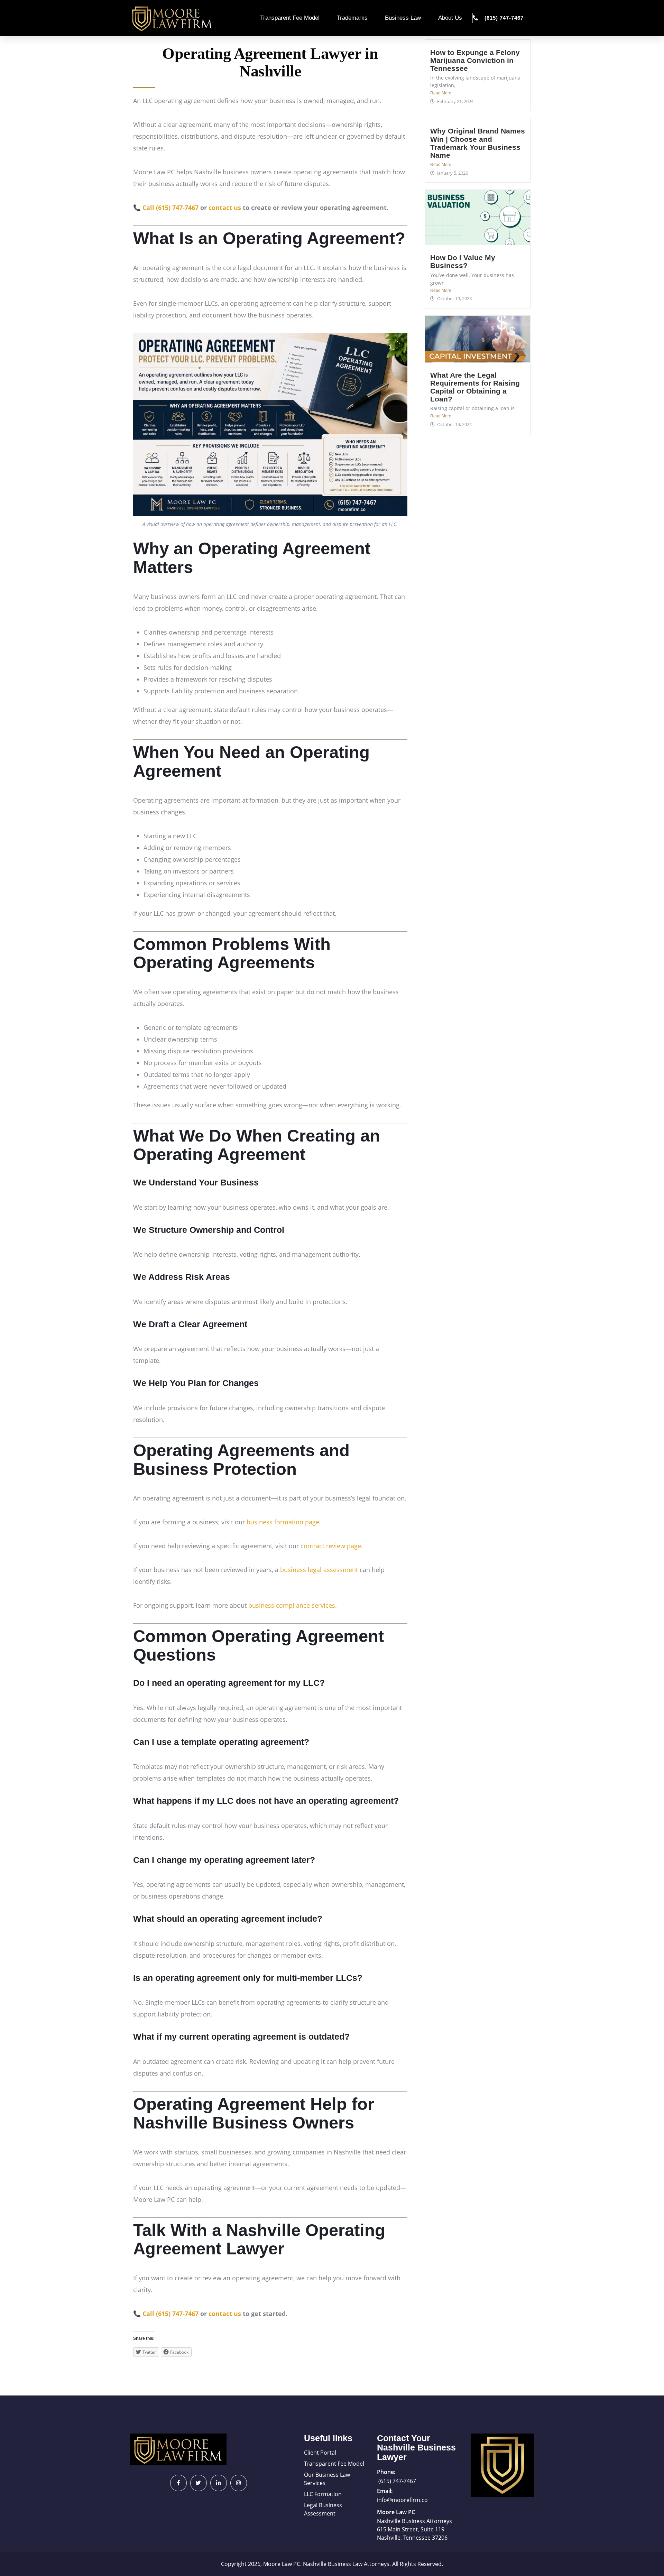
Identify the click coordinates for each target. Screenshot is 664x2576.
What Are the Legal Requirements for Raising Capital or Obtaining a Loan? (475, 387)
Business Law (403, 18)
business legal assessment (319, 1570)
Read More (441, 93)
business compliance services (292, 1605)
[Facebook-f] (178, 2483)
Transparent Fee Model (290, 18)
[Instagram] (239, 2483)
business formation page (283, 1522)
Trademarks (352, 18)
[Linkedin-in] (219, 2483)
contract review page (331, 1546)
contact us (225, 207)
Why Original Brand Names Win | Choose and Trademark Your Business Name (478, 143)
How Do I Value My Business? (463, 261)
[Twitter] (199, 2483)
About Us (450, 18)
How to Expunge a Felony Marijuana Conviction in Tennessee (475, 60)
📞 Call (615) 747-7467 (166, 207)
